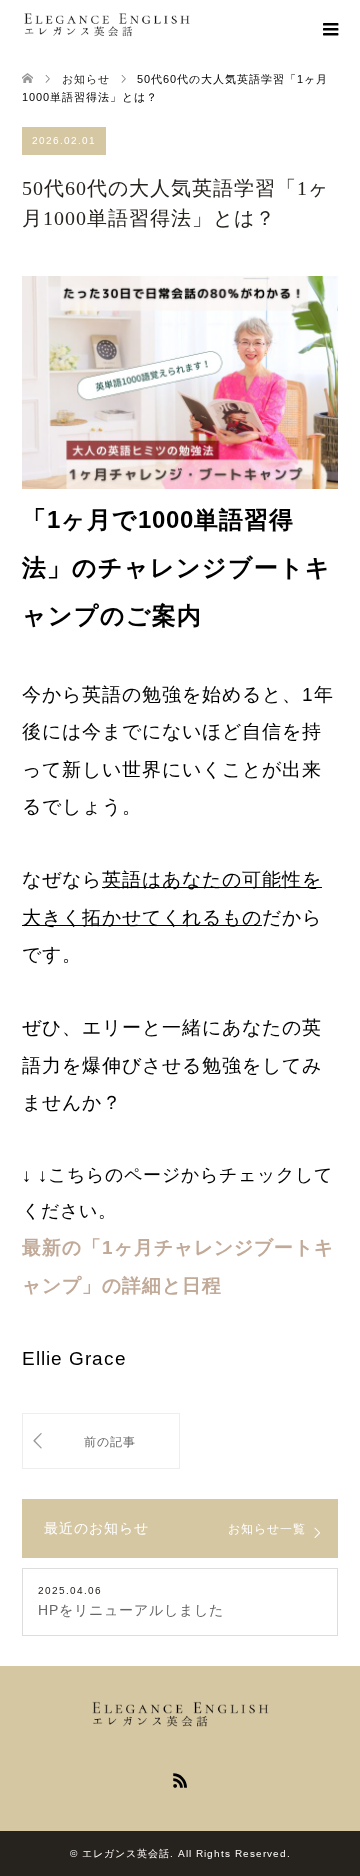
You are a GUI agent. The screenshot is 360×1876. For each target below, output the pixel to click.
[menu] (330, 30)
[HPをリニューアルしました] (101, 1440)
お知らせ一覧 (267, 1528)
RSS (180, 1779)
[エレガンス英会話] (191, 25)
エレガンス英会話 (126, 1853)
